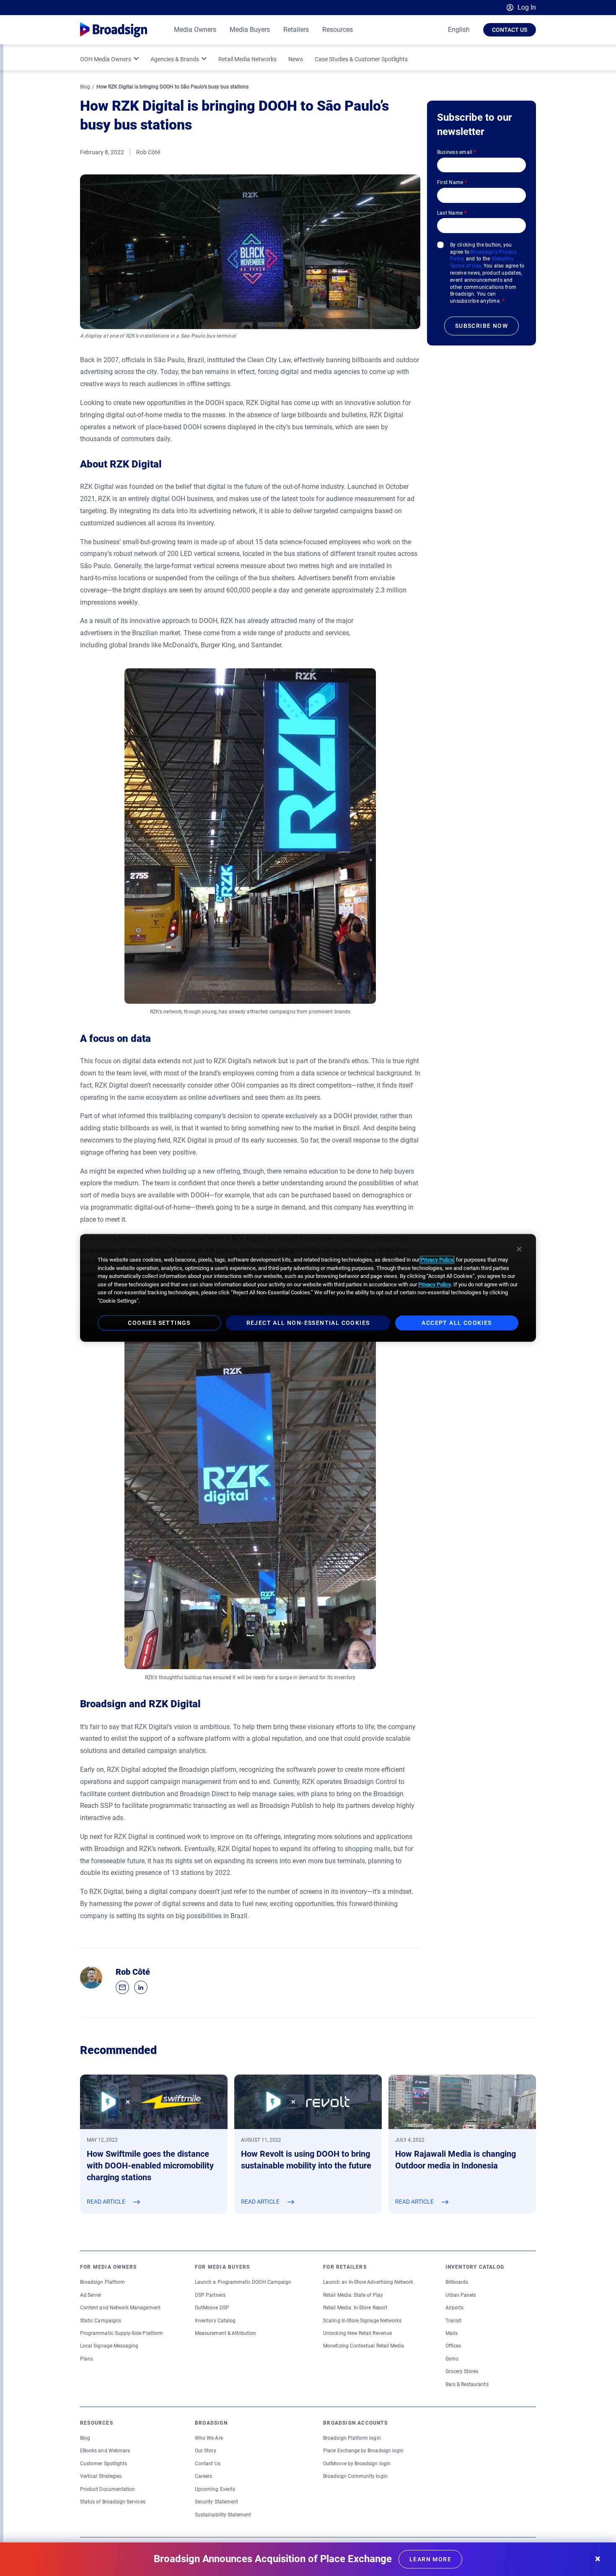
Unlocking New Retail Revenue (357, 2333)
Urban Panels (461, 2295)
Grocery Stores (462, 2371)
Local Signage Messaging (109, 2346)
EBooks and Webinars (105, 2451)
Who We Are (209, 2438)
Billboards (457, 2282)
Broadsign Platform (102, 2282)
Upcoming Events (215, 2489)
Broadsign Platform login (352, 2438)
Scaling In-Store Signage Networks (362, 2321)
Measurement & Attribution (226, 2333)
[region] (308, 1288)
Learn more (430, 2559)
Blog (85, 87)
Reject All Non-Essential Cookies (308, 1323)
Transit (453, 2321)
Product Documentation (107, 2489)
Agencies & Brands (175, 59)
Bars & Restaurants (467, 2384)
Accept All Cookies (457, 1323)
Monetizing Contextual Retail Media (364, 2346)
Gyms (452, 2359)
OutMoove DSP (212, 2308)
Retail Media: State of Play (353, 2295)
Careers (203, 2476)
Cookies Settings (159, 1323)
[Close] (519, 1249)
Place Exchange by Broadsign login (363, 2451)
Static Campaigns (101, 2321)
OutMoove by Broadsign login (357, 2464)
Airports (454, 2308)
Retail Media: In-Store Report (355, 2308)
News (296, 59)
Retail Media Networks (247, 59)
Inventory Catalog (215, 2321)
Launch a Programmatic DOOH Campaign (243, 2282)
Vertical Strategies (101, 2476)
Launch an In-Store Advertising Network (368, 2282)
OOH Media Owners (106, 59)
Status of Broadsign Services (113, 2502)
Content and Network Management (120, 2308)
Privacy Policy (437, 1260)
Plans (87, 2359)
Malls (452, 2333)
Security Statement (216, 2502)
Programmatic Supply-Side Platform (122, 2333)
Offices (453, 2346)
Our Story (206, 2451)
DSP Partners (210, 2295)
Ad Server (91, 2295)
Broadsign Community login (355, 2476)
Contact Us (510, 30)
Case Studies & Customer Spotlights (361, 59)
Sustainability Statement (223, 2515)
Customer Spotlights (104, 2464)
